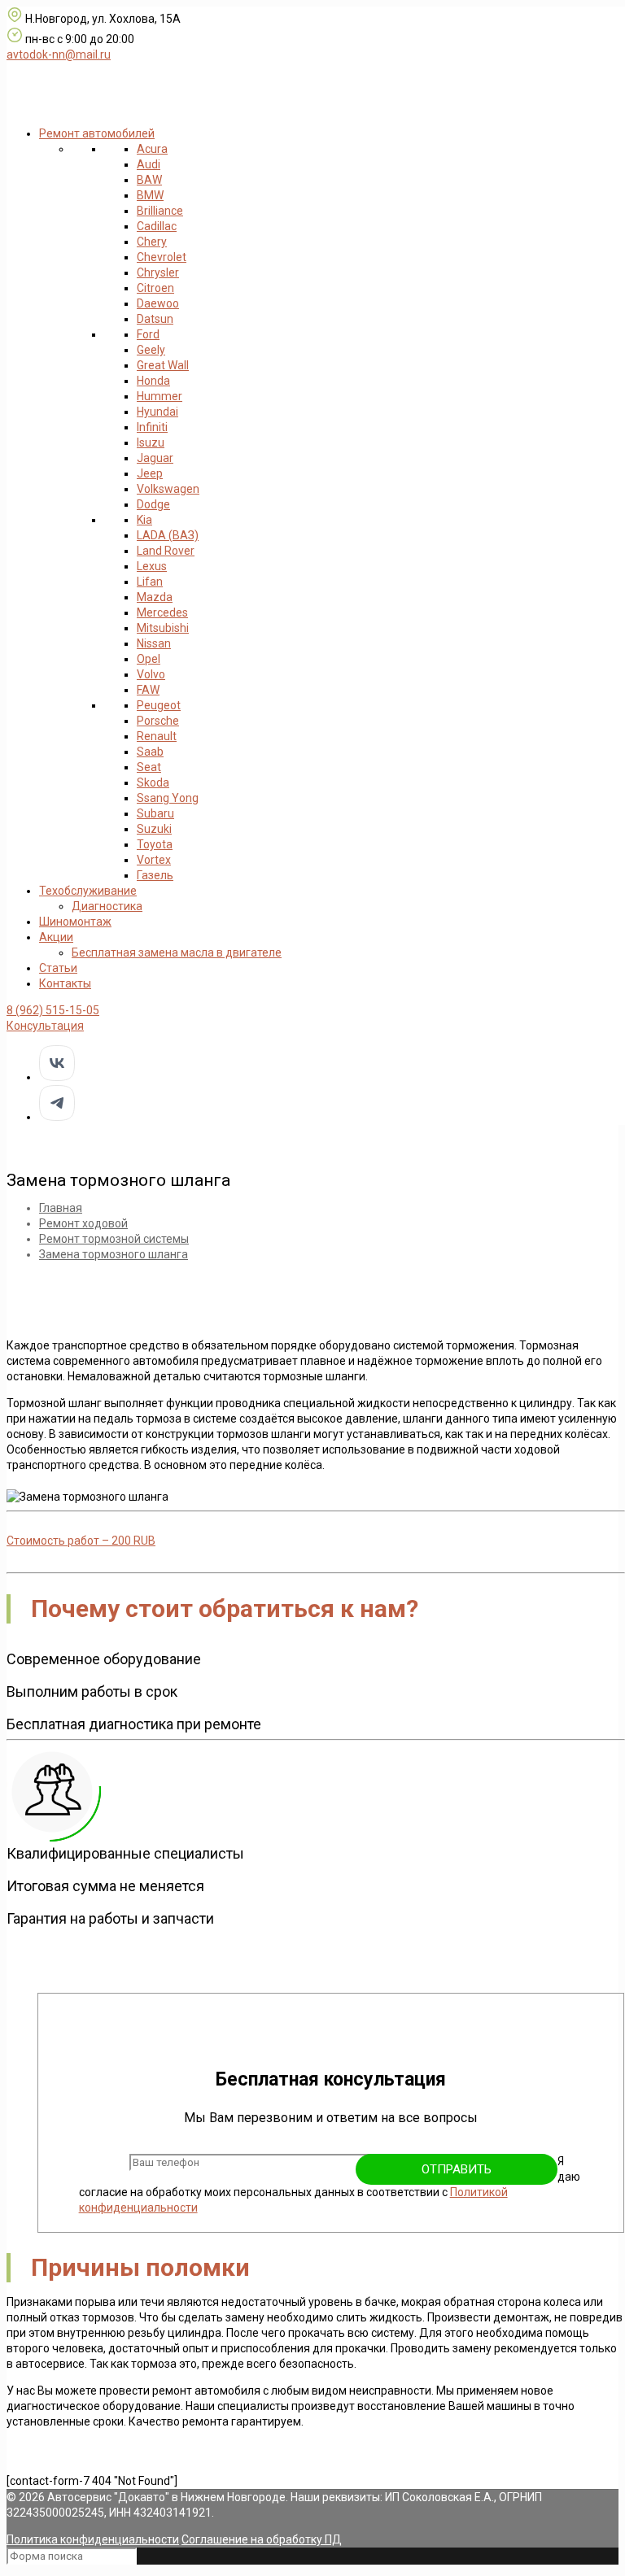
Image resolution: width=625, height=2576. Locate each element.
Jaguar (155, 458)
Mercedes (162, 612)
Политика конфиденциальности (93, 2539)
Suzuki (154, 829)
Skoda (153, 782)
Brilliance (160, 211)
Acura (152, 149)
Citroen (155, 288)
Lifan (150, 582)
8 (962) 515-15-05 (53, 1010)
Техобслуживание (88, 891)
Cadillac (157, 226)
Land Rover (166, 551)
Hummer (160, 396)
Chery (152, 242)
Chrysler (158, 272)
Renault (157, 736)
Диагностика (107, 906)
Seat (149, 767)
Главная (61, 1208)
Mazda (155, 597)
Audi (149, 164)
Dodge (153, 504)
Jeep (150, 473)
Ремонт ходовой (83, 1223)
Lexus (152, 566)
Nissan (154, 643)
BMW (150, 195)
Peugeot (159, 705)
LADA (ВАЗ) (168, 535)
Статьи (58, 968)
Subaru (155, 813)
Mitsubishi (163, 628)
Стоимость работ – (81, 1541)
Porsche (158, 721)
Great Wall (163, 365)
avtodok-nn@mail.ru (59, 54)
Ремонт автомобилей (97, 133)
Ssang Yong (168, 798)
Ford (148, 334)
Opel (149, 659)
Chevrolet (162, 257)
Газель (155, 875)
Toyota (155, 844)
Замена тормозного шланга (114, 1254)
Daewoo (158, 303)
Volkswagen (168, 489)
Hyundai (157, 412)
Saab (150, 752)
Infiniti (152, 427)
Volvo (151, 674)
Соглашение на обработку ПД (262, 2539)
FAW (148, 690)
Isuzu (151, 442)
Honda (153, 381)
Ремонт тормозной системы (114, 1239)
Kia (144, 520)
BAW (149, 180)
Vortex (154, 860)
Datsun (155, 319)
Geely (151, 350)
